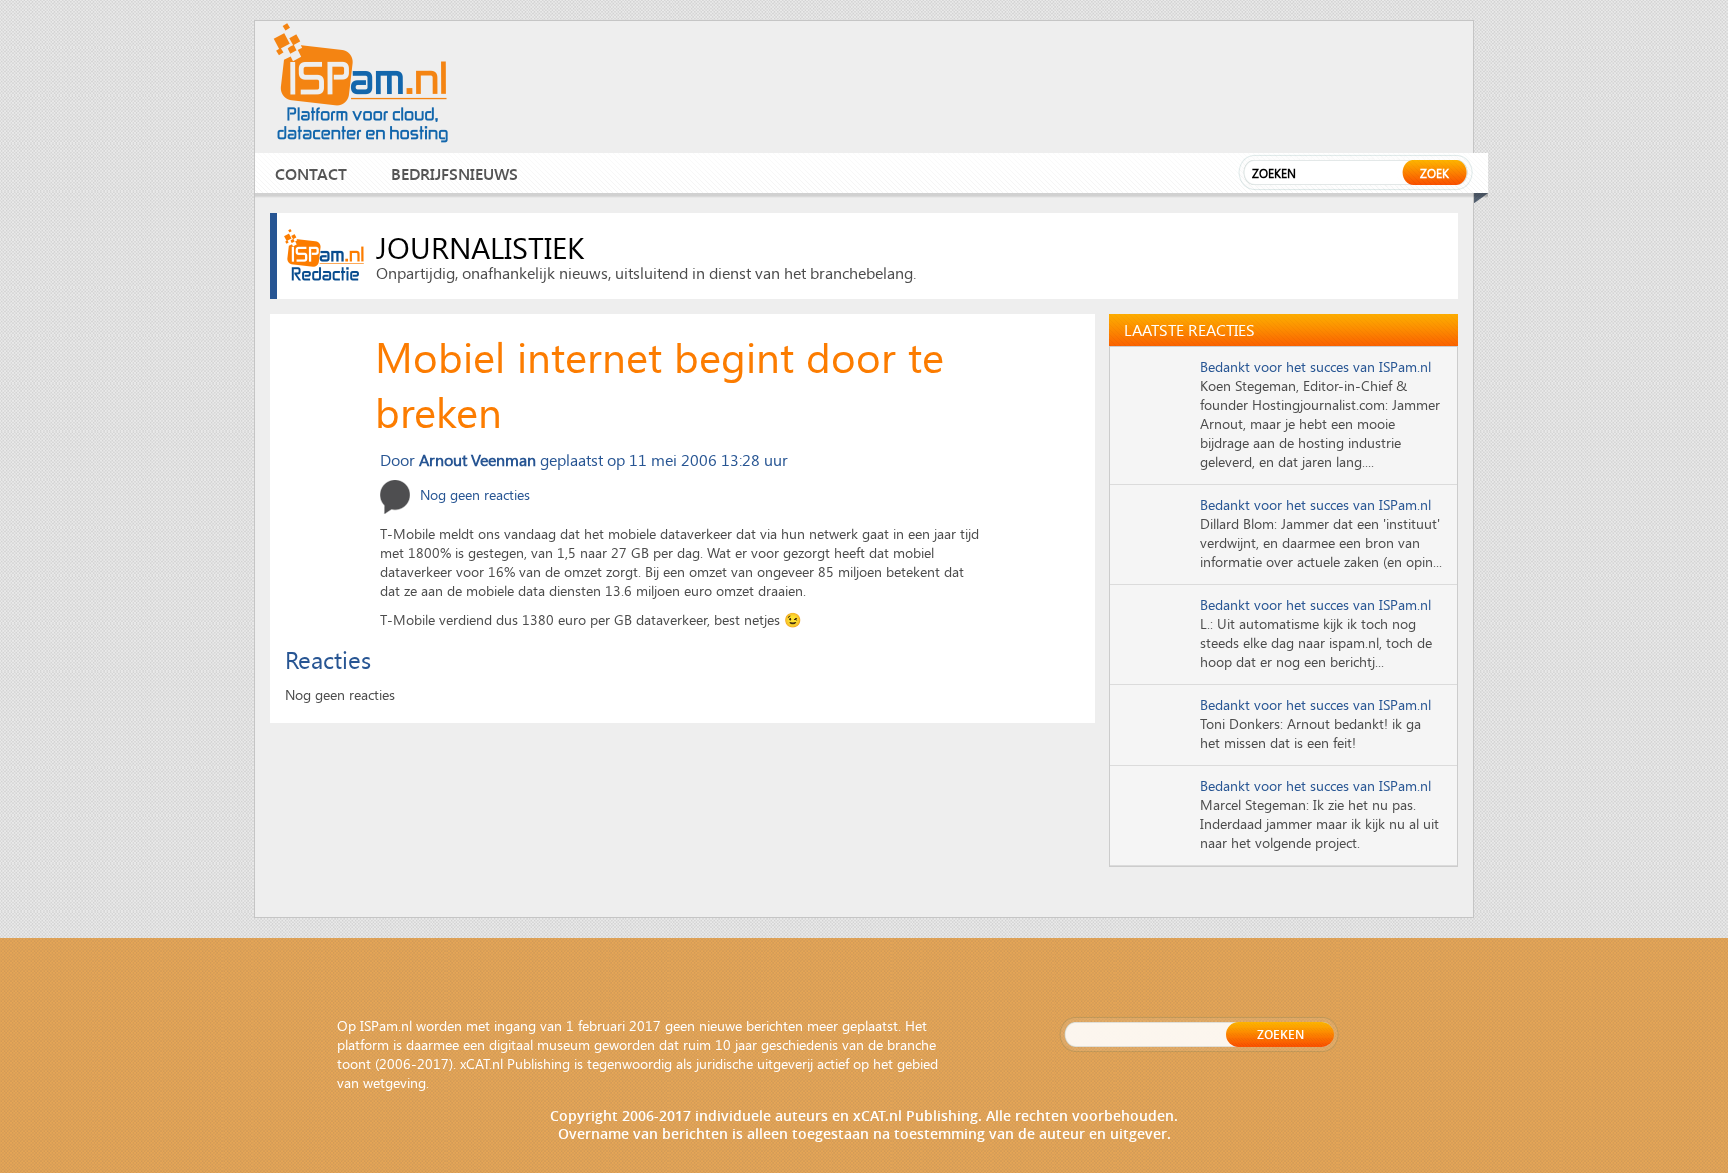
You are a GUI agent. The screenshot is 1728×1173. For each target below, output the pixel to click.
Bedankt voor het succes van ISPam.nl (1315, 366)
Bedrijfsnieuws (454, 173)
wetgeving (394, 1082)
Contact (311, 173)
